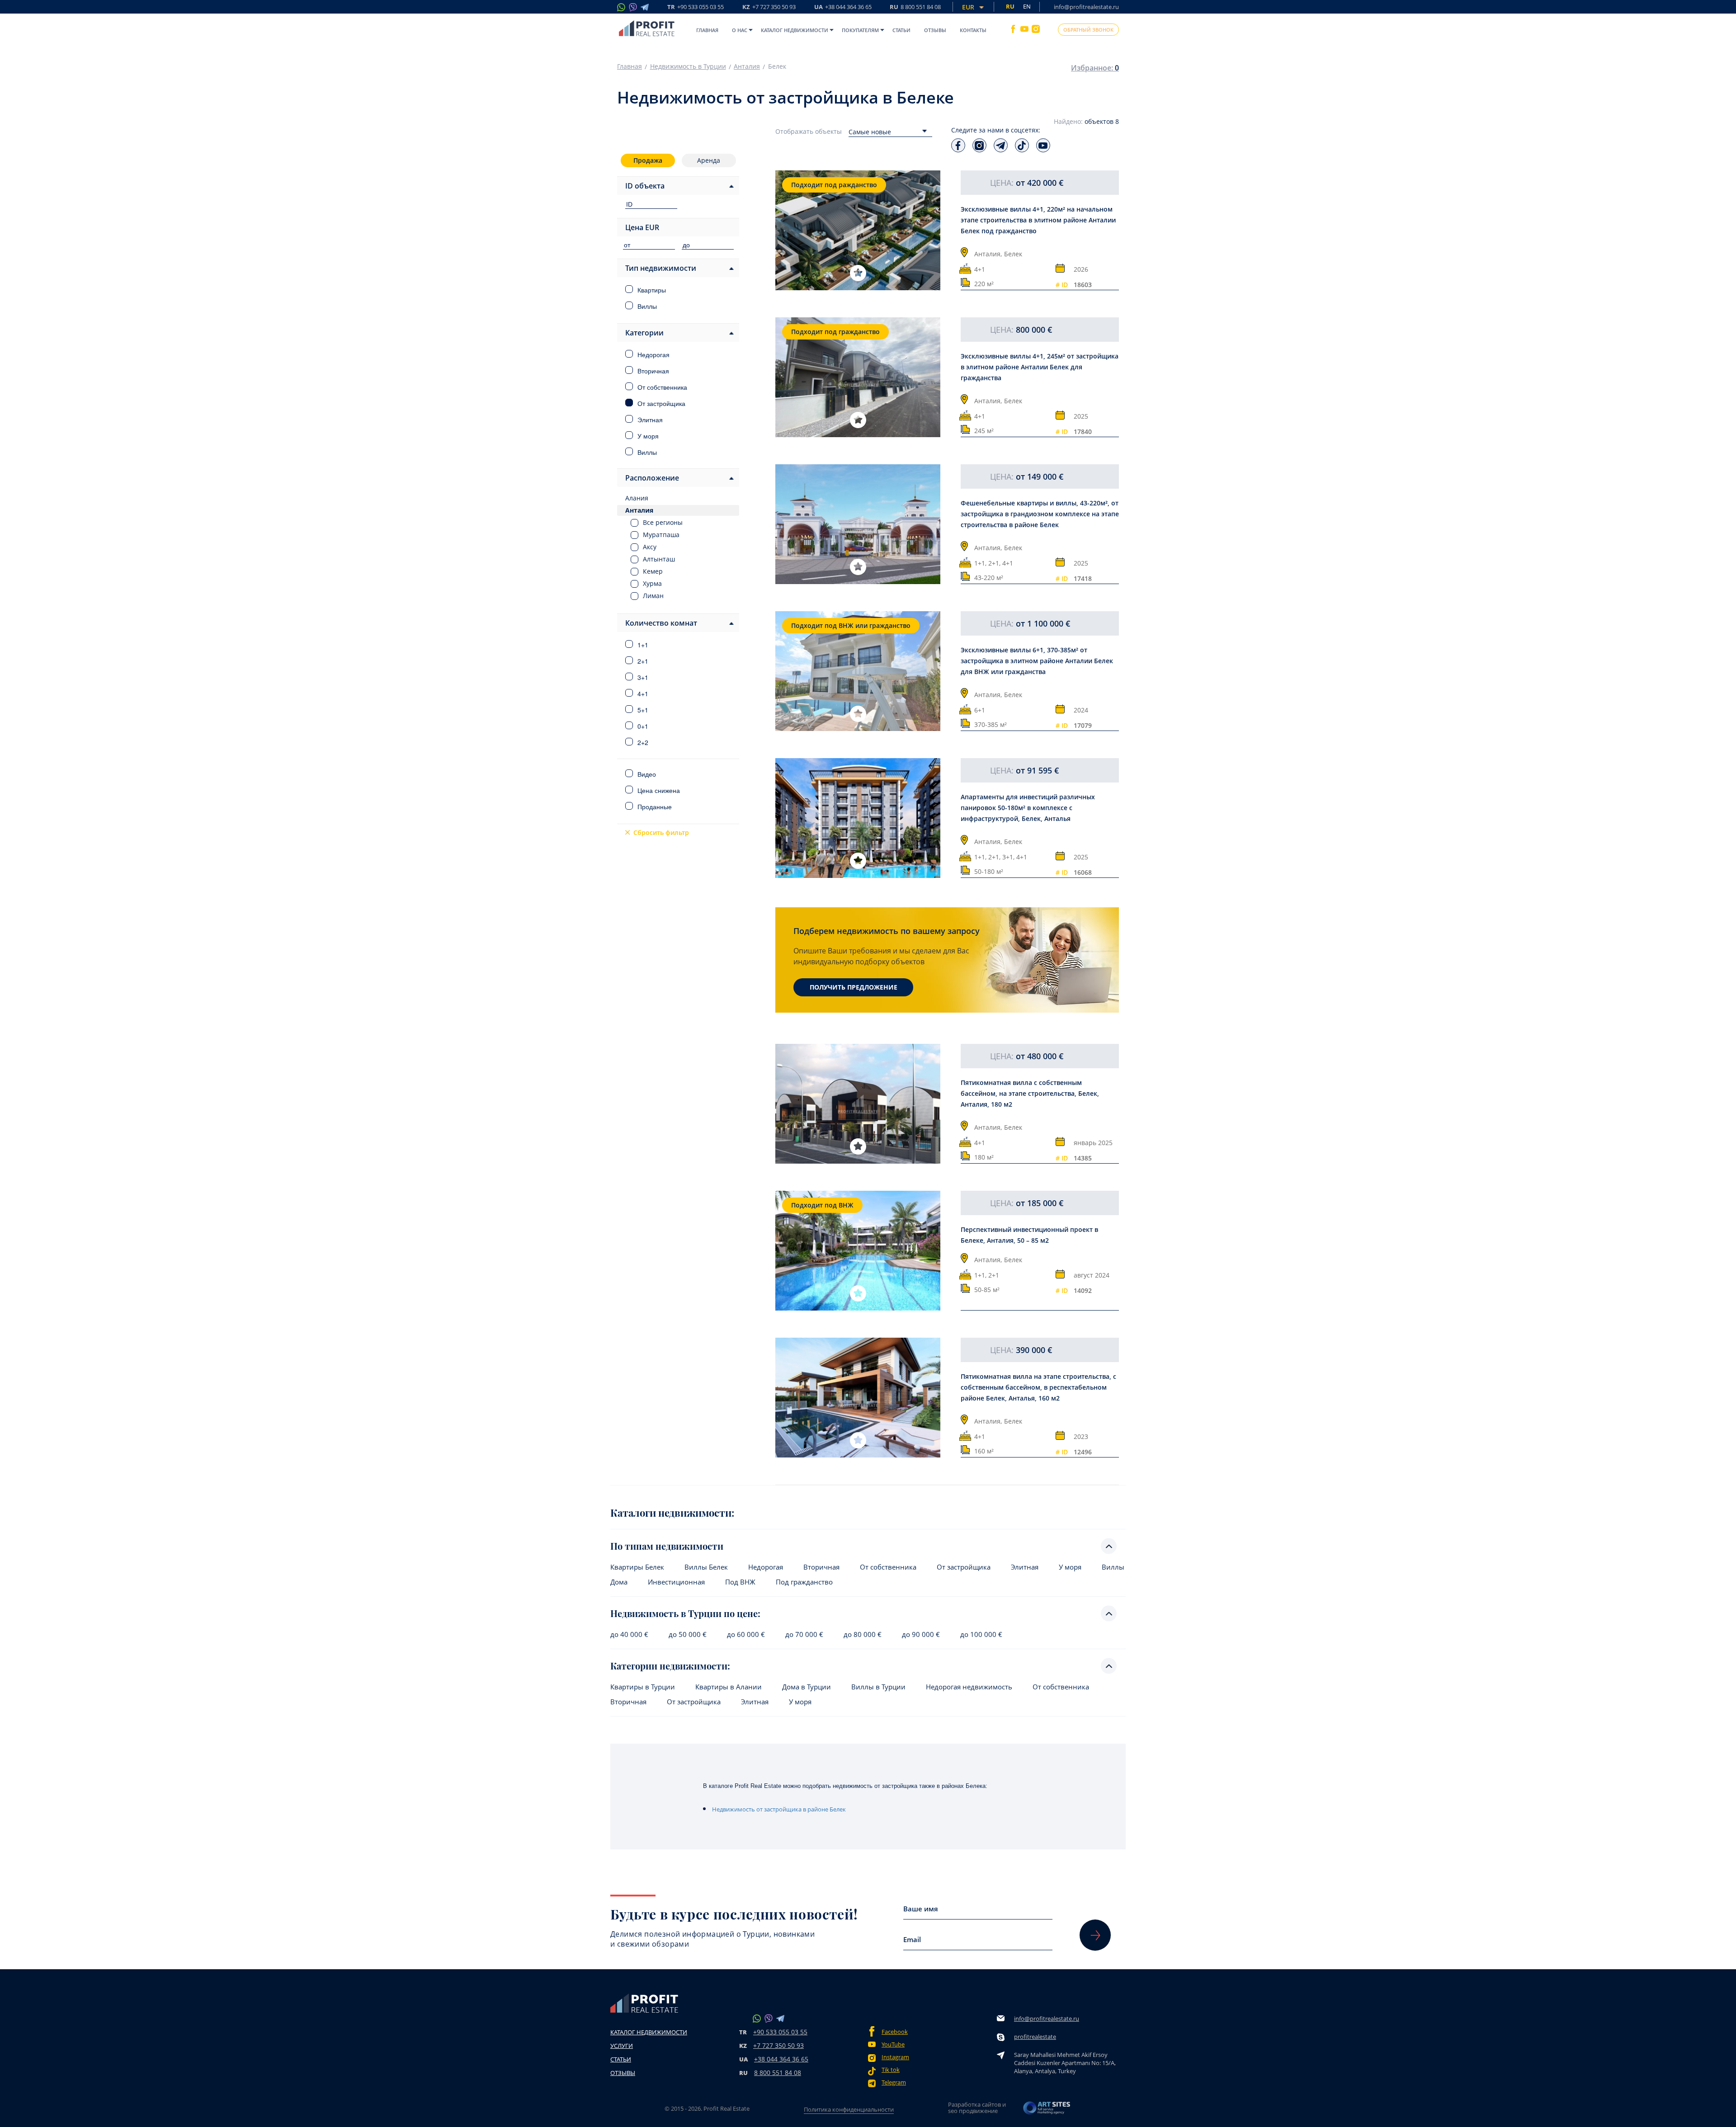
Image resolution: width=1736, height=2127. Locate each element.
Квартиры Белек (637, 1567)
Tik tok (891, 2070)
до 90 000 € (921, 1634)
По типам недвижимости (667, 1546)
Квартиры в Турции (643, 1687)
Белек (1013, 254)
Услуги (622, 2046)
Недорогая (766, 1567)
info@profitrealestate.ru (1086, 7)
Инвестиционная (676, 1582)
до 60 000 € (746, 1634)
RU (915, 7)
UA (843, 7)
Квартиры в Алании (729, 1687)
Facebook (895, 2032)
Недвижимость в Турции (688, 66)
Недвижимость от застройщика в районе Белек (779, 1809)
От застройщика (964, 1567)
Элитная (1025, 1567)
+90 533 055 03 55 (780, 2032)
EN (1027, 6)
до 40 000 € (629, 1634)
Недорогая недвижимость (969, 1687)
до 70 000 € (804, 1634)
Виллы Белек (706, 1567)
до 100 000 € (981, 1634)
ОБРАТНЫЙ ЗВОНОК (1088, 30)
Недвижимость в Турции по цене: (685, 1613)
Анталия (747, 66)
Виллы (1113, 1567)
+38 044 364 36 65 (781, 2059)
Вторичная (821, 1567)
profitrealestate (1035, 2037)
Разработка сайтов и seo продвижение (977, 2108)
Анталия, (988, 254)
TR (696, 7)
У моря (1070, 1567)
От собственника (888, 1567)
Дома (619, 1582)
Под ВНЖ (740, 1582)
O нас (740, 30)
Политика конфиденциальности (849, 2109)
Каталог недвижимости (795, 30)
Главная (707, 30)
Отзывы (935, 30)
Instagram (895, 2057)
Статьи (901, 30)
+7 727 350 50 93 (778, 2045)
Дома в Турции (807, 1687)
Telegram (894, 2082)
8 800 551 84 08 (778, 2073)
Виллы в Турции (878, 1687)
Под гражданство (804, 1582)
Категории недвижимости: (670, 1666)
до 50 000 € (688, 1634)
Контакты (973, 30)
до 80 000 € (863, 1634)
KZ (769, 7)
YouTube (893, 2044)
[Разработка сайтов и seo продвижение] (1047, 2110)
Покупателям (860, 30)
